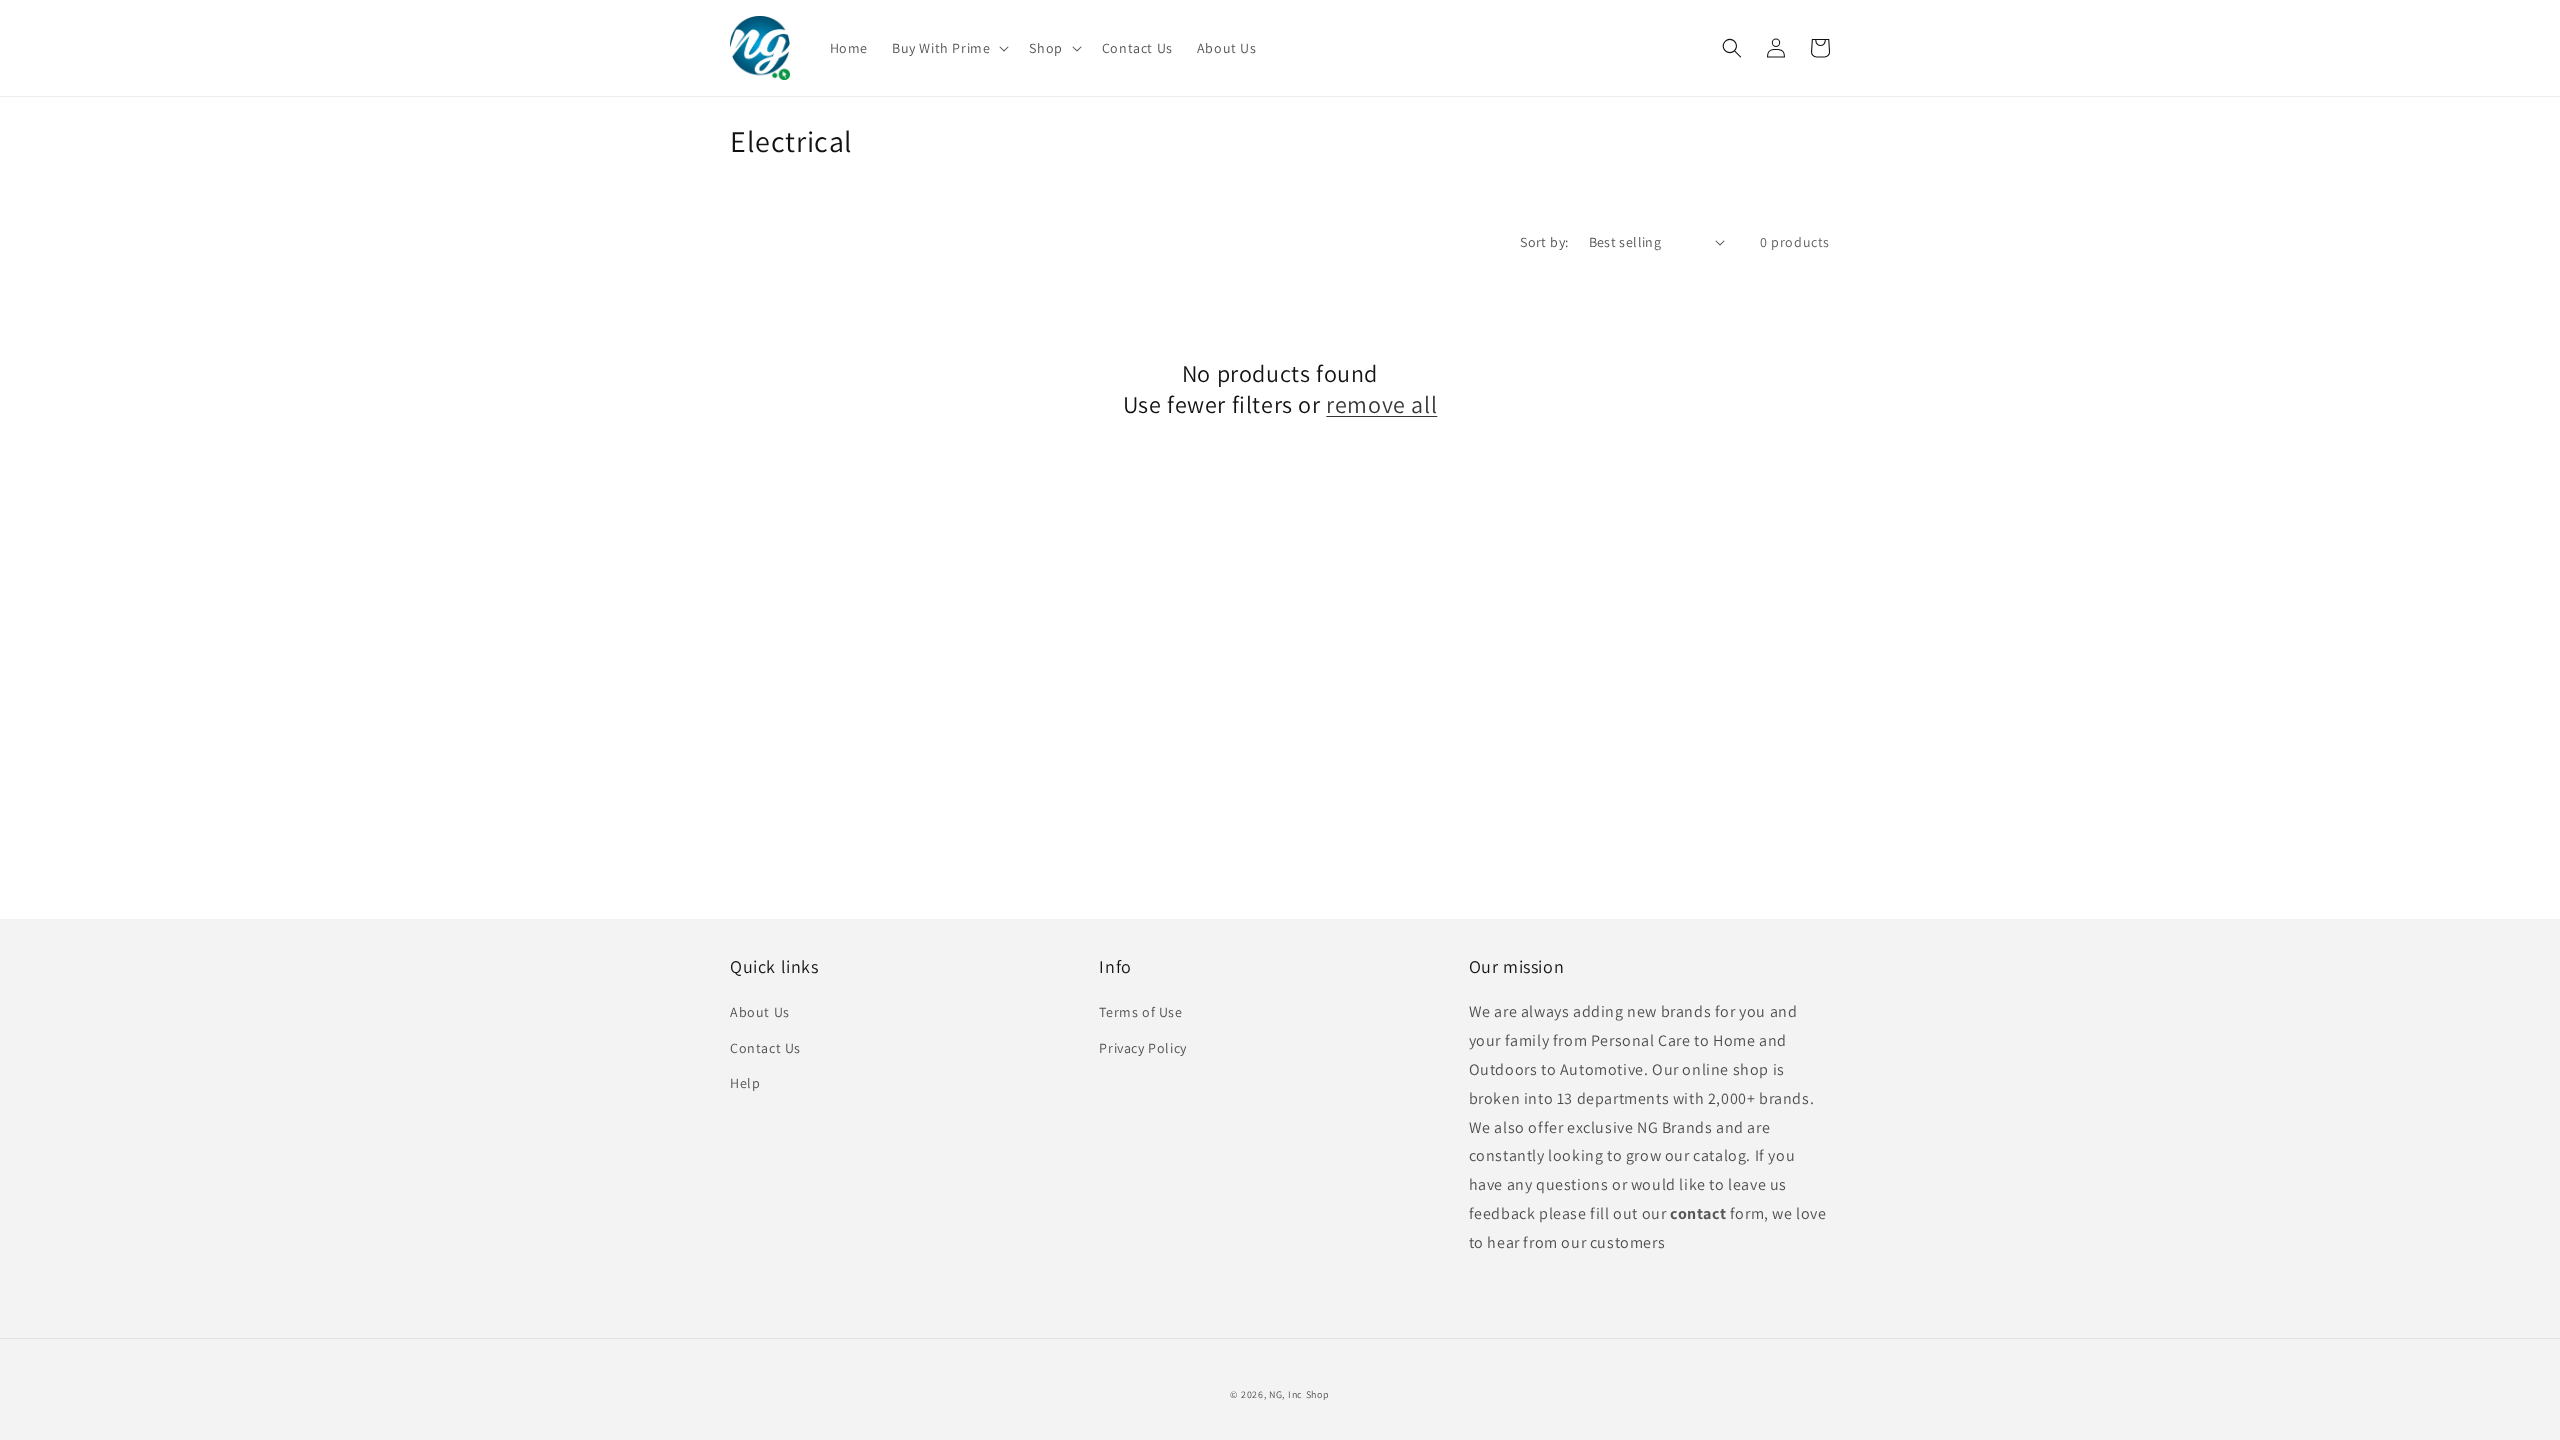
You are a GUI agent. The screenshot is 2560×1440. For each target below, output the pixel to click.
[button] (948, 48)
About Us (760, 1012)
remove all (1381, 404)
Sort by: (1544, 242)
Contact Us (765, 1048)
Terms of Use (1140, 1012)
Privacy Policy (1142, 1048)
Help (745, 1083)
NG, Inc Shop (1299, 1394)
